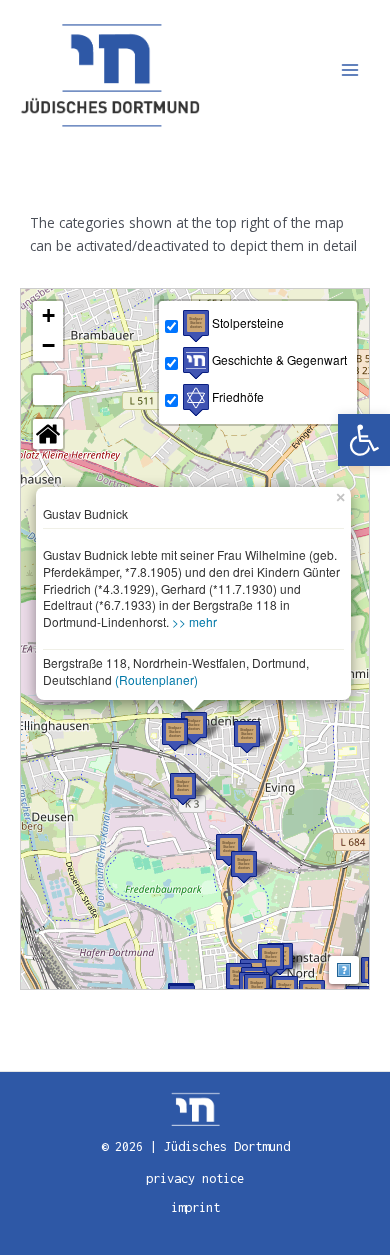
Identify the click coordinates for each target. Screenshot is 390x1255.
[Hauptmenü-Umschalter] (350, 70)
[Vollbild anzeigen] (48, 390)
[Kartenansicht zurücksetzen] (48, 434)
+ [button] (48, 315)
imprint (195, 1207)
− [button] (48, 345)
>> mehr (194, 621)
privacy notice (195, 1178)
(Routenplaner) (156, 679)
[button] (364, 440)
